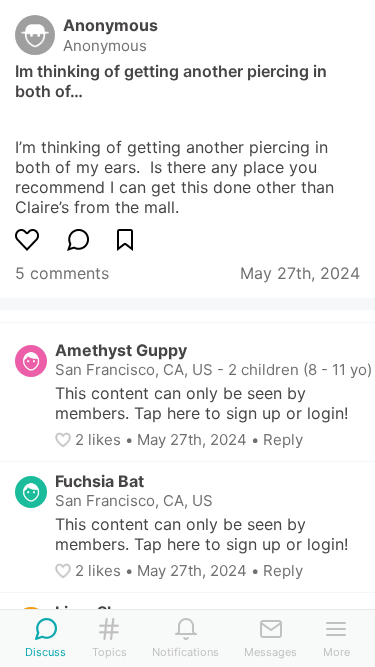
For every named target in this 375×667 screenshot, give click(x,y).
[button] (65, 440)
